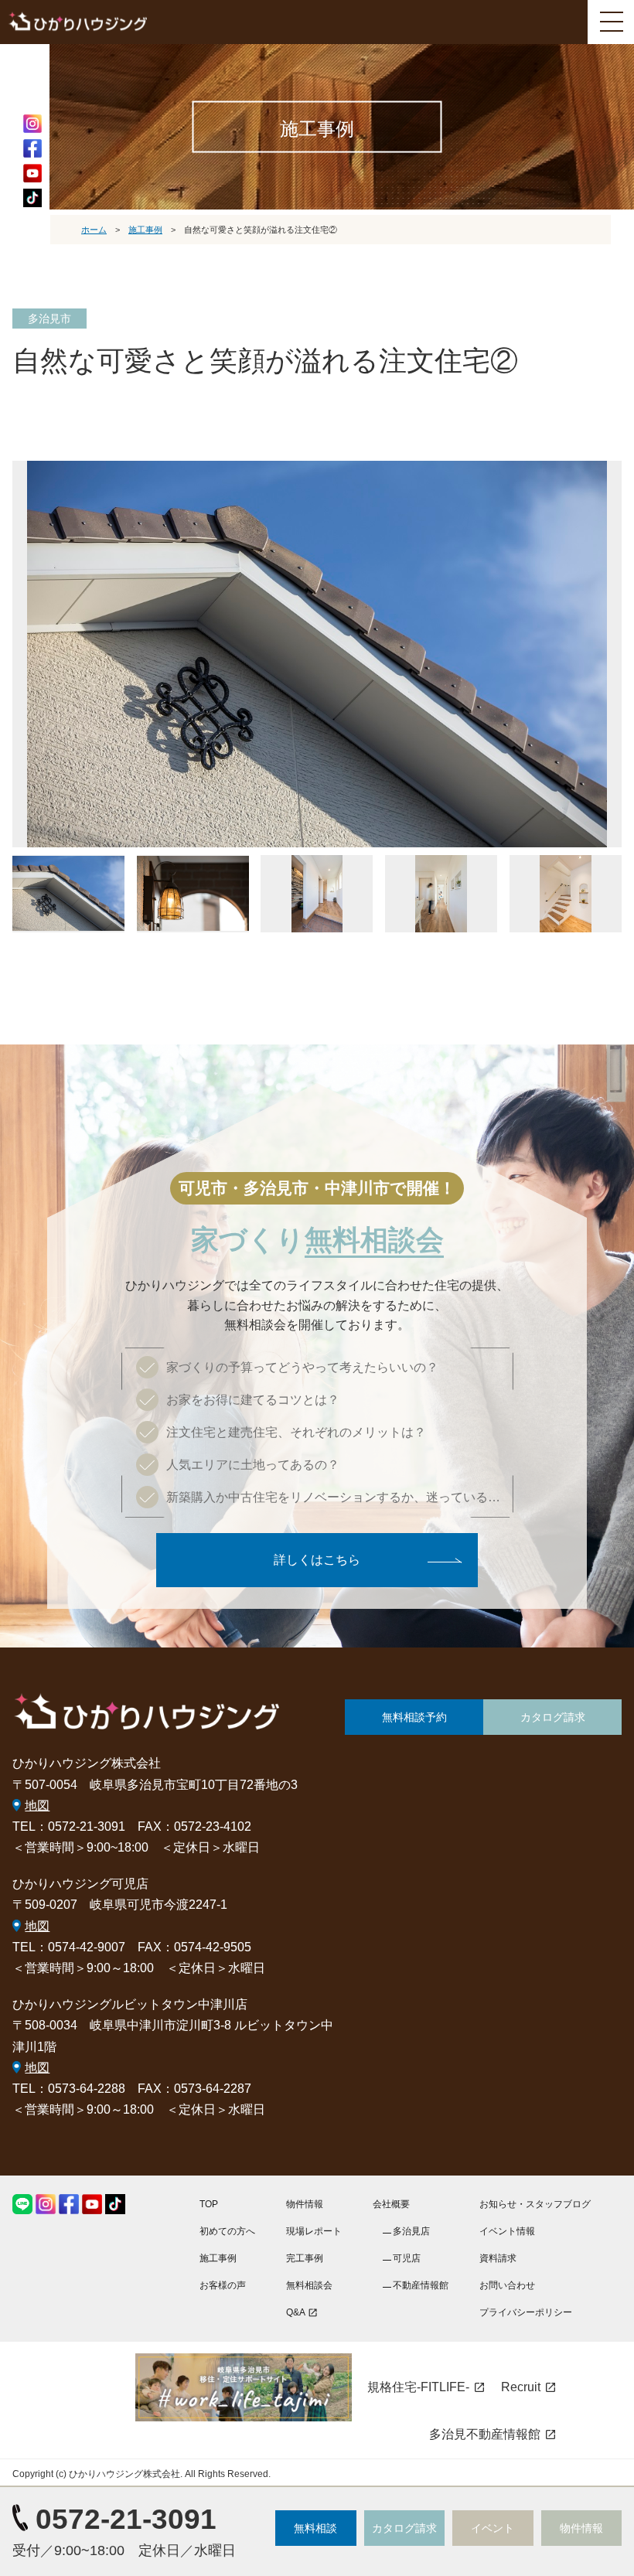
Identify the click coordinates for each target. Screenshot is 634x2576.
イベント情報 (507, 2231)
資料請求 (498, 2258)
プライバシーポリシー (526, 2312)
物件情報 (305, 2204)
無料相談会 (309, 2285)
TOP (209, 2204)
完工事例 (305, 2258)
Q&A (302, 2312)
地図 (37, 1806)
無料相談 (315, 2528)
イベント (493, 2528)
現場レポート (314, 2231)
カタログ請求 (553, 1717)
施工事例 (218, 2258)
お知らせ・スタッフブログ (535, 2204)
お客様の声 (223, 2285)
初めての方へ (227, 2231)
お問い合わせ (507, 2285)
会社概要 (391, 2204)
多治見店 (411, 2231)
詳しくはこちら (317, 1560)
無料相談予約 (414, 1717)
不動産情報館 (421, 2285)
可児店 (407, 2258)
